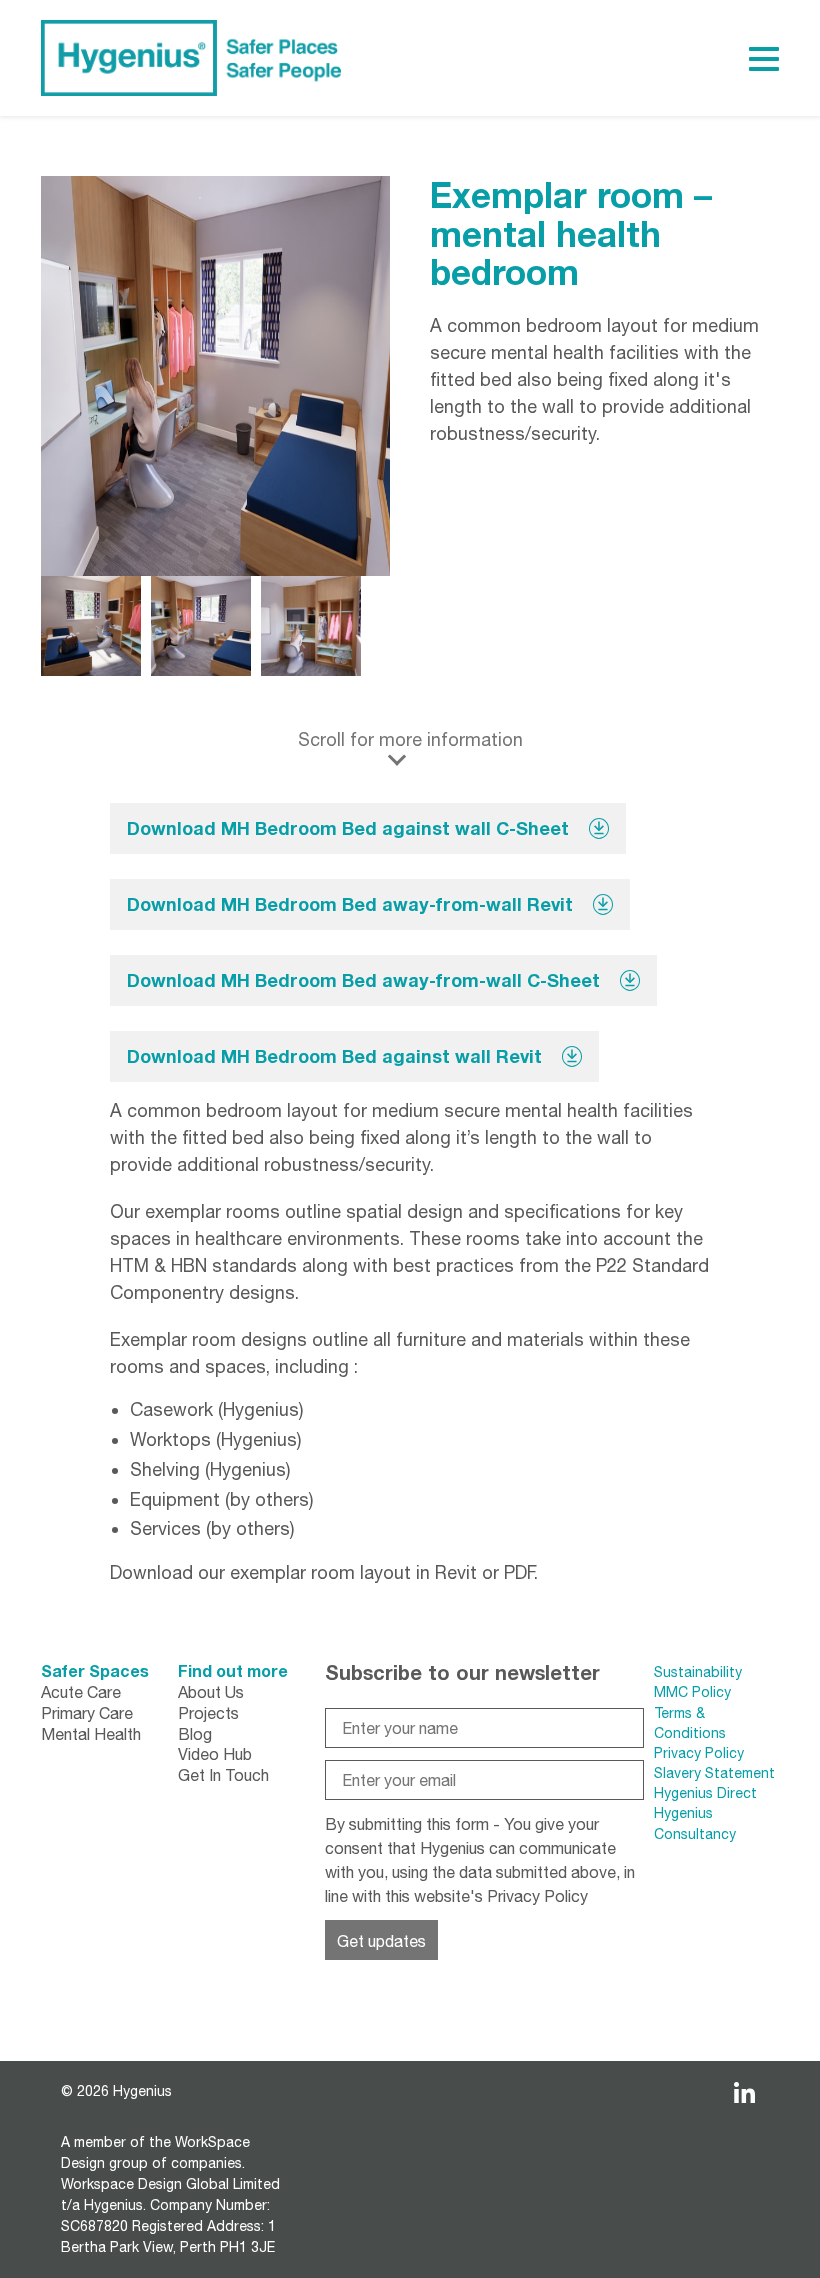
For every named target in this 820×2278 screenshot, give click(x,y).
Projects (208, 1713)
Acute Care (81, 1692)
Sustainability (698, 1672)
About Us (211, 1692)
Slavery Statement (714, 1773)
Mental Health (91, 1734)
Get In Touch (223, 1775)
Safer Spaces (95, 1670)
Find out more (233, 1670)
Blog (195, 1734)
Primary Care (87, 1713)
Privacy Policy (537, 1896)
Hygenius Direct (705, 1793)
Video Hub (215, 1754)
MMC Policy (694, 1692)
